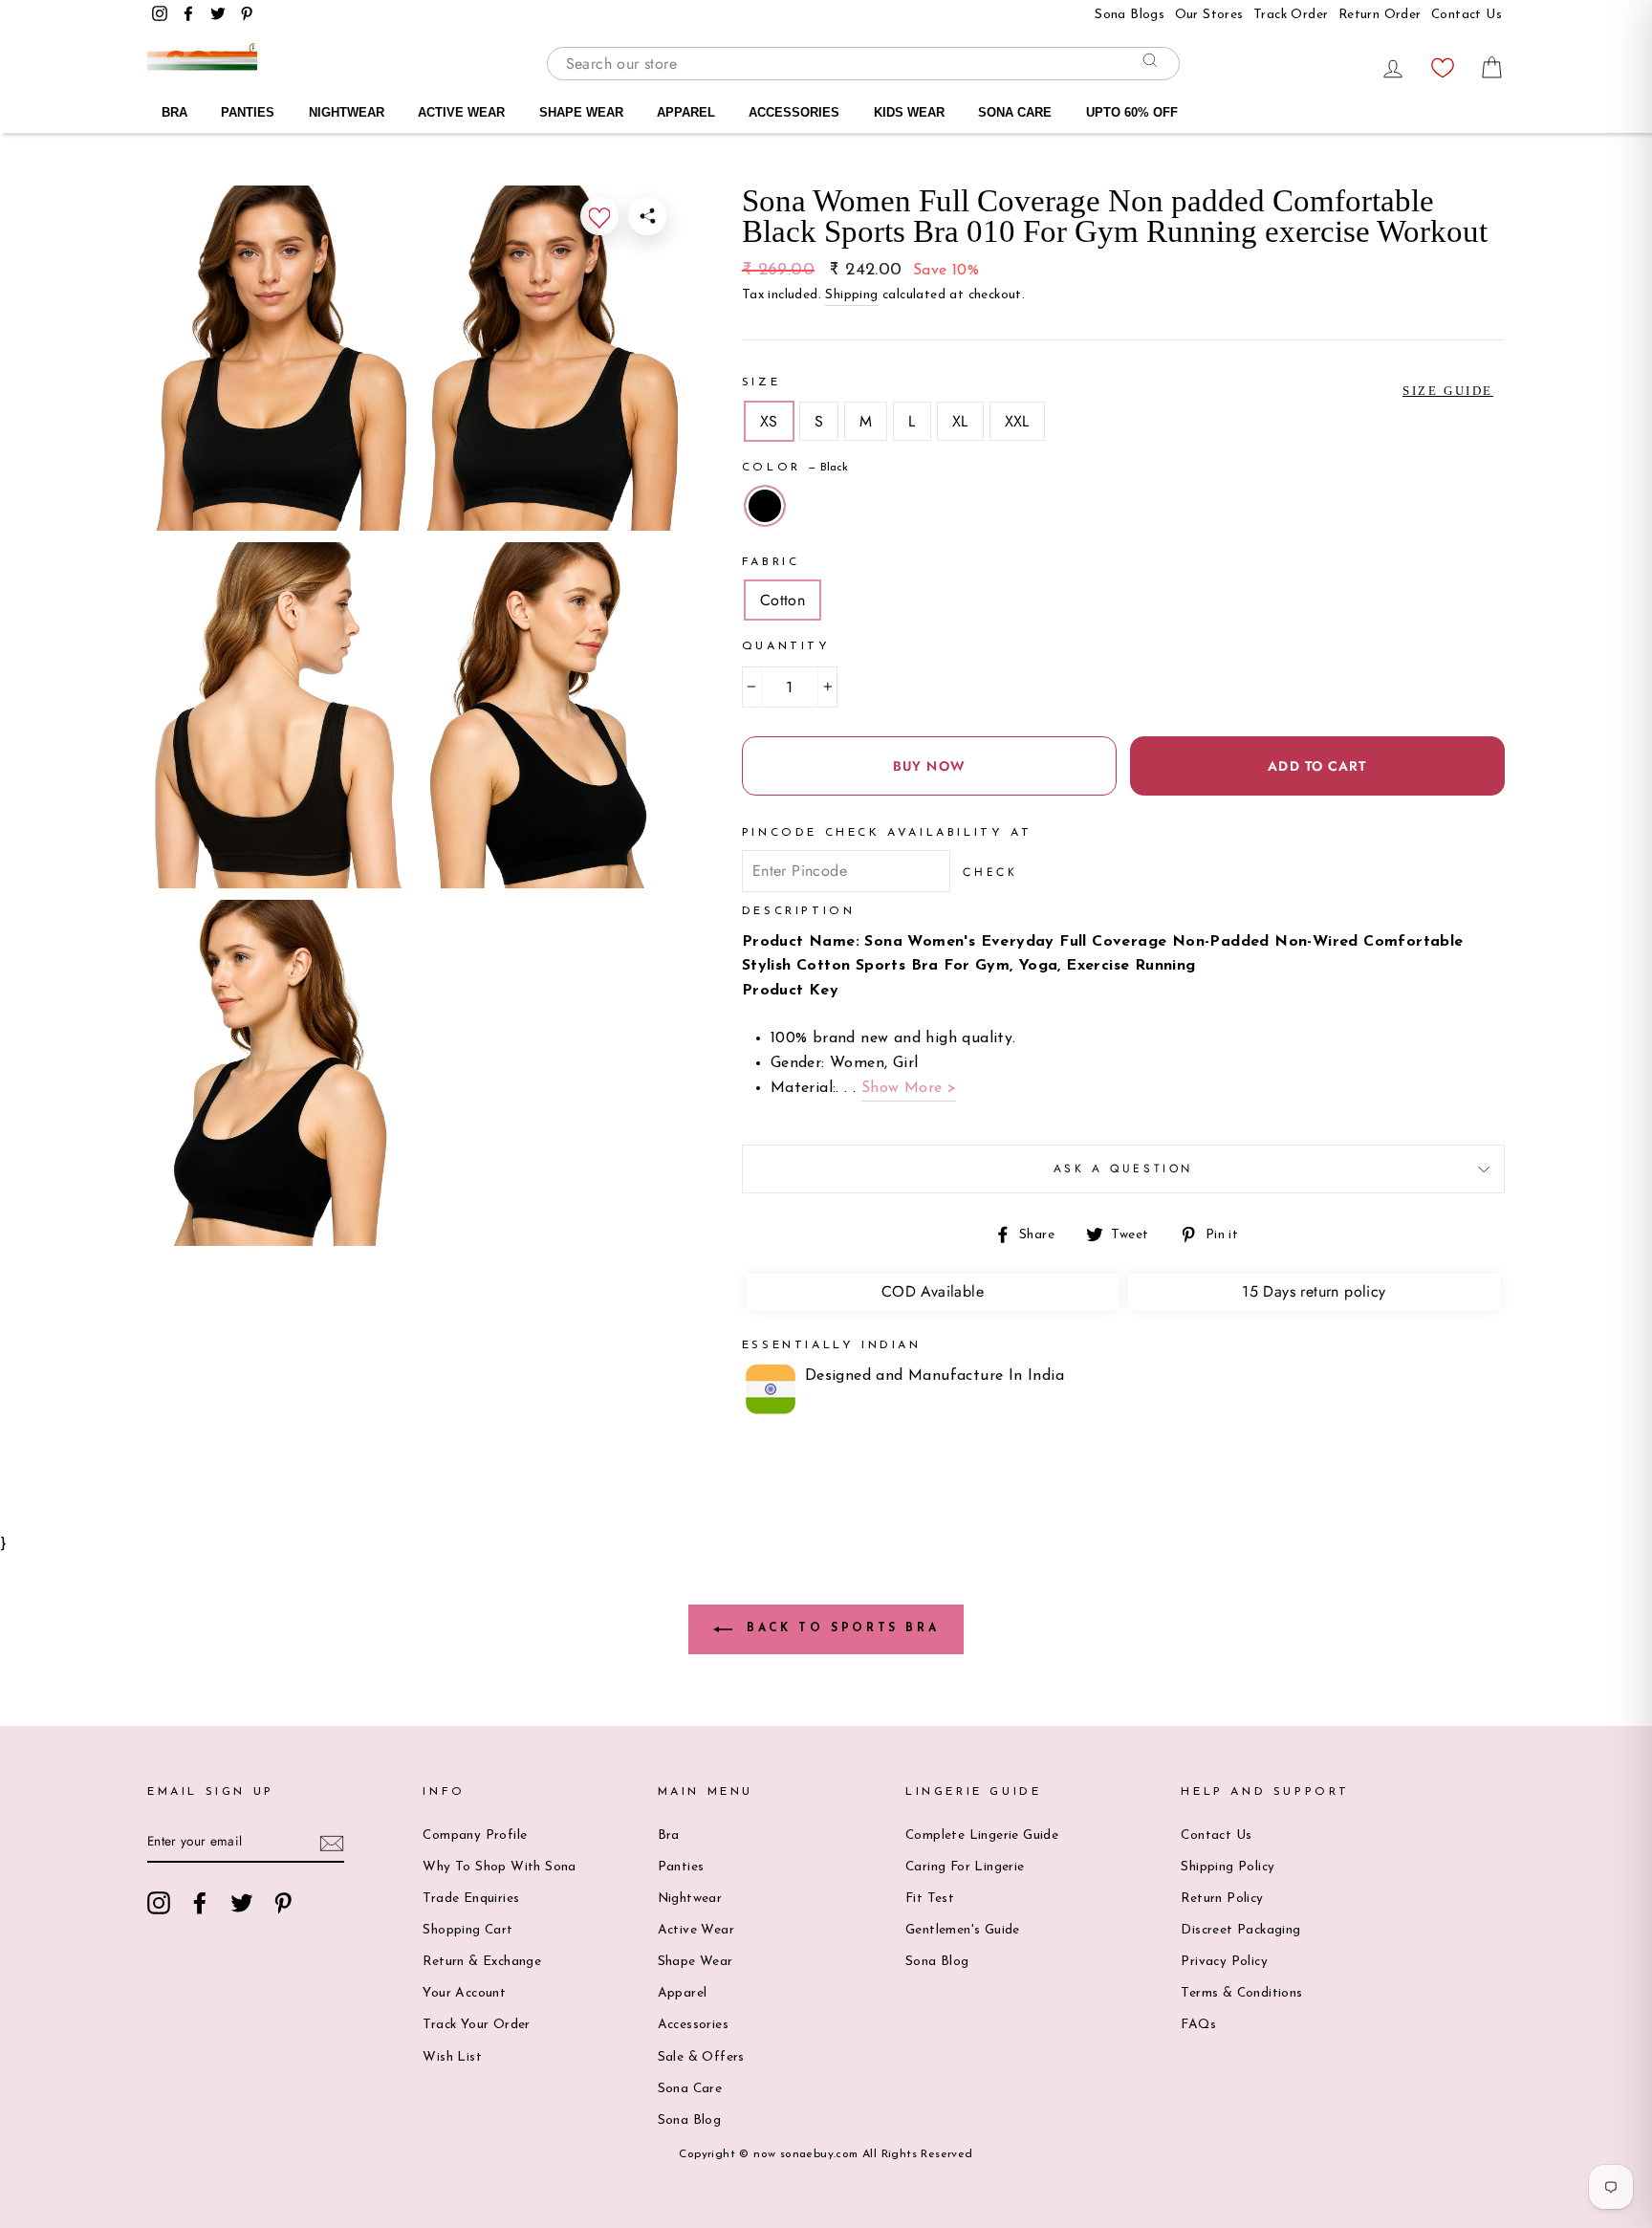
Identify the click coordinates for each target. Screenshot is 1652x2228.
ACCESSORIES (794, 112)
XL (960, 421)
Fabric (771, 562)
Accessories (693, 2025)
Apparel (683, 1993)
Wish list (452, 2057)
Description (799, 911)
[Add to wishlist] (599, 216)
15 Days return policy (1314, 1291)
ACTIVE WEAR (461, 112)
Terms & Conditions (1241, 1993)
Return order (1380, 15)
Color (795, 468)
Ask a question (1123, 1169)
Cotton (783, 600)
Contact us (1216, 1835)
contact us (1467, 15)
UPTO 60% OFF (1132, 112)
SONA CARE (1015, 112)
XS (769, 421)
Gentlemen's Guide (963, 1930)
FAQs (1198, 2025)
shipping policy (1228, 1867)
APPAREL (686, 112)
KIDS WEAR (909, 112)
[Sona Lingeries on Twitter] (242, 1903)
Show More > (909, 1088)
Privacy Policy (1224, 1962)
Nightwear (690, 1899)
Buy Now (929, 766)
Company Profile (475, 1835)
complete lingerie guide (982, 1835)
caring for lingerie (965, 1867)
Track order (1291, 15)
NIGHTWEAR (347, 112)
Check (990, 872)
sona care (690, 2089)
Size (761, 382)
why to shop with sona (499, 1867)
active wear (696, 1930)
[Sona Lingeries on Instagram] (159, 1903)
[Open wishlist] (1443, 63)
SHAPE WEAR (581, 112)
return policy (1222, 1899)
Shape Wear (696, 1962)
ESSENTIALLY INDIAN (832, 1345)
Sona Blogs (1130, 15)
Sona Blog (690, 2120)
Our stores (1209, 15)
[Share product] (647, 216)
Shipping (851, 295)
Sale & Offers (701, 2057)
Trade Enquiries (471, 1899)
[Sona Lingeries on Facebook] (200, 1903)
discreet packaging (1240, 1930)
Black (765, 506)
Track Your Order (476, 2025)
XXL (1017, 421)
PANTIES (248, 112)
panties (681, 1867)
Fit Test (930, 1899)
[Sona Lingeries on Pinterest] (283, 1903)
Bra (669, 1835)
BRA (174, 112)
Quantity (786, 646)
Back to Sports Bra (839, 1629)
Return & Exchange (482, 1962)
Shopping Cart (467, 1930)
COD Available (933, 1291)
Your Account (464, 1993)
